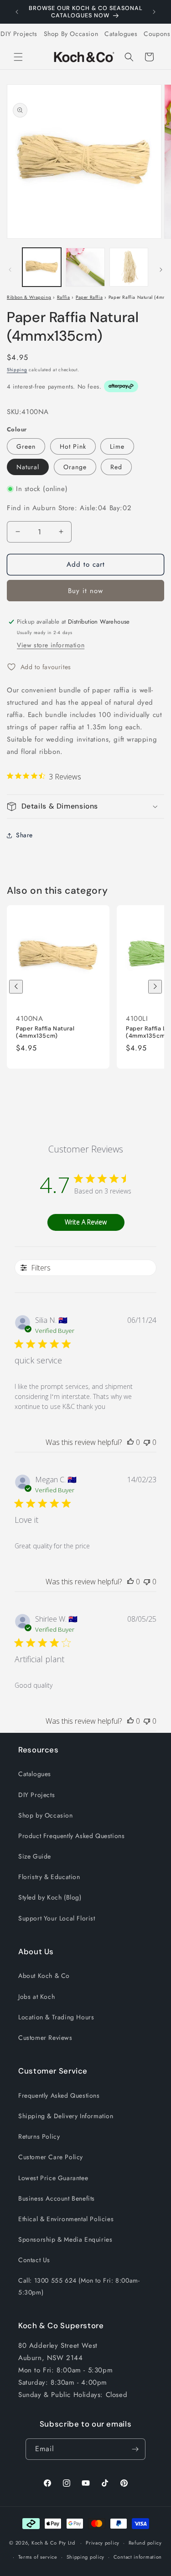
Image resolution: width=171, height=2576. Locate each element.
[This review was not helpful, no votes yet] (147, 1442)
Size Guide (35, 1856)
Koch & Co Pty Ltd (53, 2543)
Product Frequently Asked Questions (71, 1836)
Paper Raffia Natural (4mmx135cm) (45, 1032)
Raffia (64, 297)
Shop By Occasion (71, 34)
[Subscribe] (135, 2449)
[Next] (155, 987)
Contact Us (34, 2260)
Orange (75, 467)
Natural (28, 467)
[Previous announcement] (17, 12)
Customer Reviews (45, 2038)
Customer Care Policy (51, 2157)
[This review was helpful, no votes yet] (130, 1442)
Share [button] (24, 835)
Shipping (17, 370)
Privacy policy (103, 2543)
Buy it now (85, 591)
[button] (18, 57)
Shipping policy (86, 2557)
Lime (117, 446)
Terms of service (38, 2557)
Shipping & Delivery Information (66, 2116)
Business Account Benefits (57, 2198)
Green (26, 446)
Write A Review (86, 1222)
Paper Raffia (89, 297)
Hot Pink (73, 446)
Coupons (157, 34)
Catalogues (121, 34)
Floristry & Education (49, 1877)
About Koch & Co (44, 1976)
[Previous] (16, 987)
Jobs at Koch (36, 1997)
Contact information (138, 2557)
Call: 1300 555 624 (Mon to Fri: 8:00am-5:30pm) (79, 2286)
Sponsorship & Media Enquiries (65, 2239)
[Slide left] (10, 270)
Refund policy (145, 2543)
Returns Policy (39, 2136)
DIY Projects (19, 34)
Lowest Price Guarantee (53, 2178)
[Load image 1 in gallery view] (42, 267)
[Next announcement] (154, 12)
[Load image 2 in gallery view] (85, 267)
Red (116, 467)
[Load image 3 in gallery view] (129, 267)
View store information (51, 645)
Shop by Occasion (46, 1815)
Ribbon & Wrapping (29, 297)
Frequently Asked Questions (59, 2095)
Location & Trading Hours (56, 2017)
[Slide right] (161, 270)
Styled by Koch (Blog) (50, 1897)
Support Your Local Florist (57, 1918)
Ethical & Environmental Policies (66, 2219)
